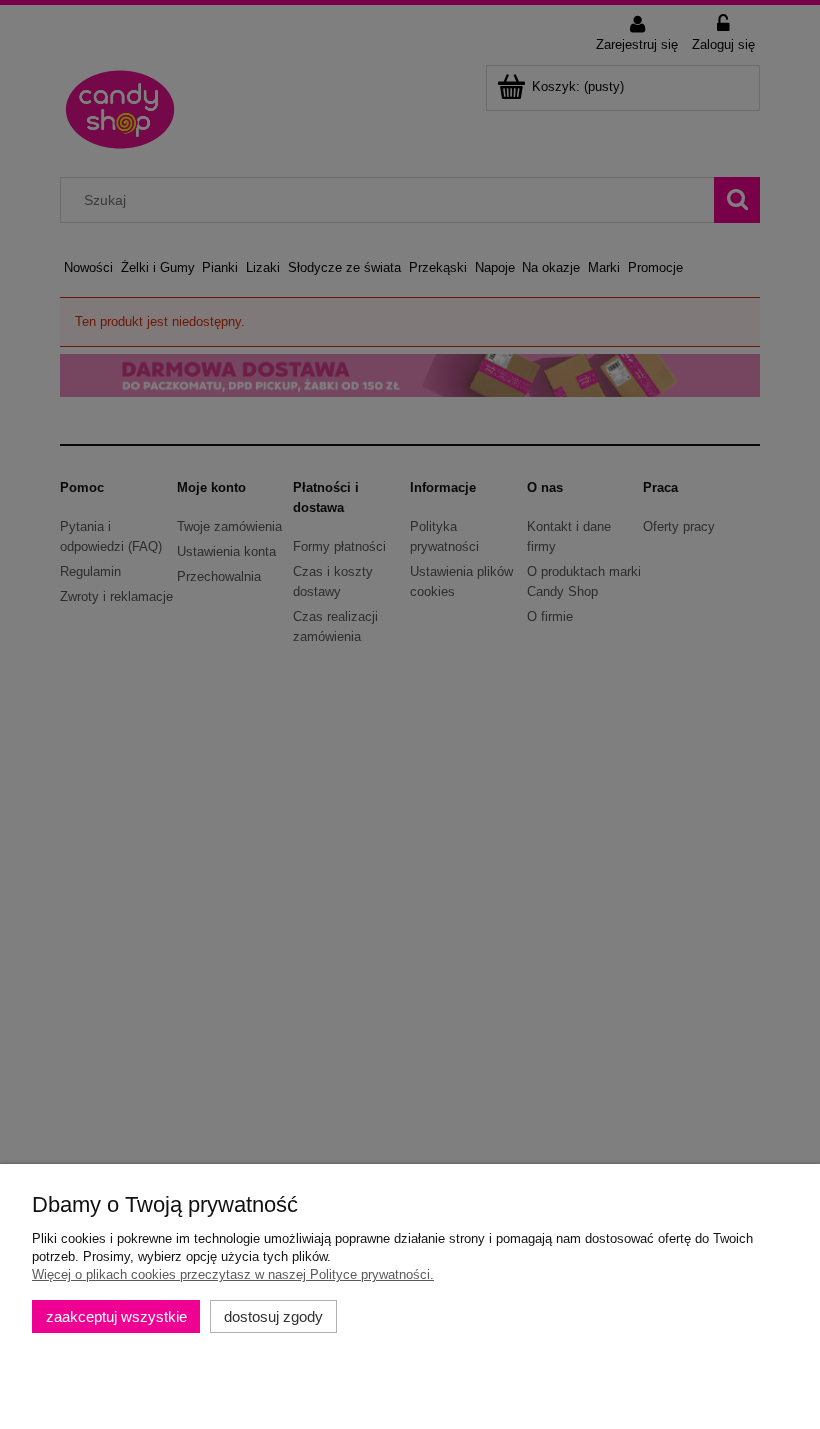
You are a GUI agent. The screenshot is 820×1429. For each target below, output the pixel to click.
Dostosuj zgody (273, 1316)
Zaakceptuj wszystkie (116, 1316)
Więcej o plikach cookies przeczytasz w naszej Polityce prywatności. (233, 1274)
